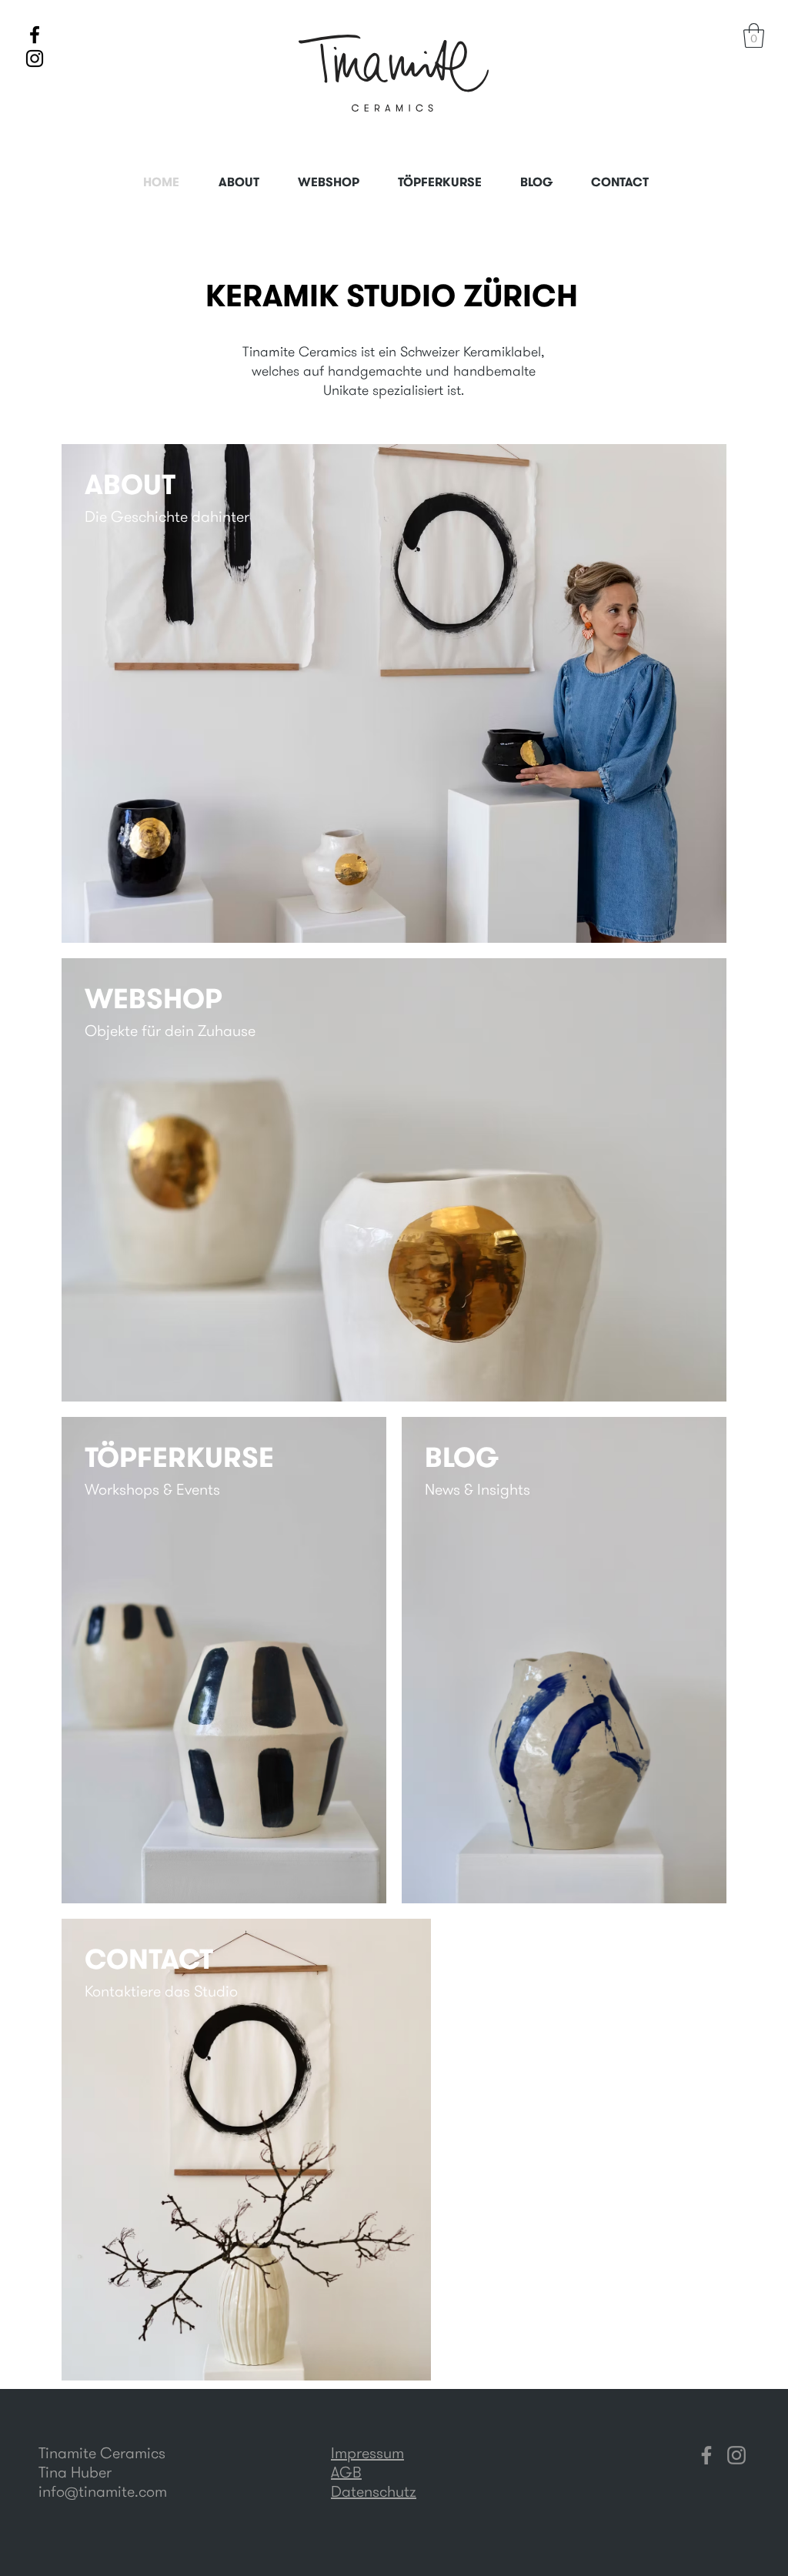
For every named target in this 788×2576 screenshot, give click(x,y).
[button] (754, 35)
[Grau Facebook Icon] (706, 2455)
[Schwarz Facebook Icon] (35, 35)
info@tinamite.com (103, 2491)
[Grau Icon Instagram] (736, 2455)
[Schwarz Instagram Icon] (35, 58)
